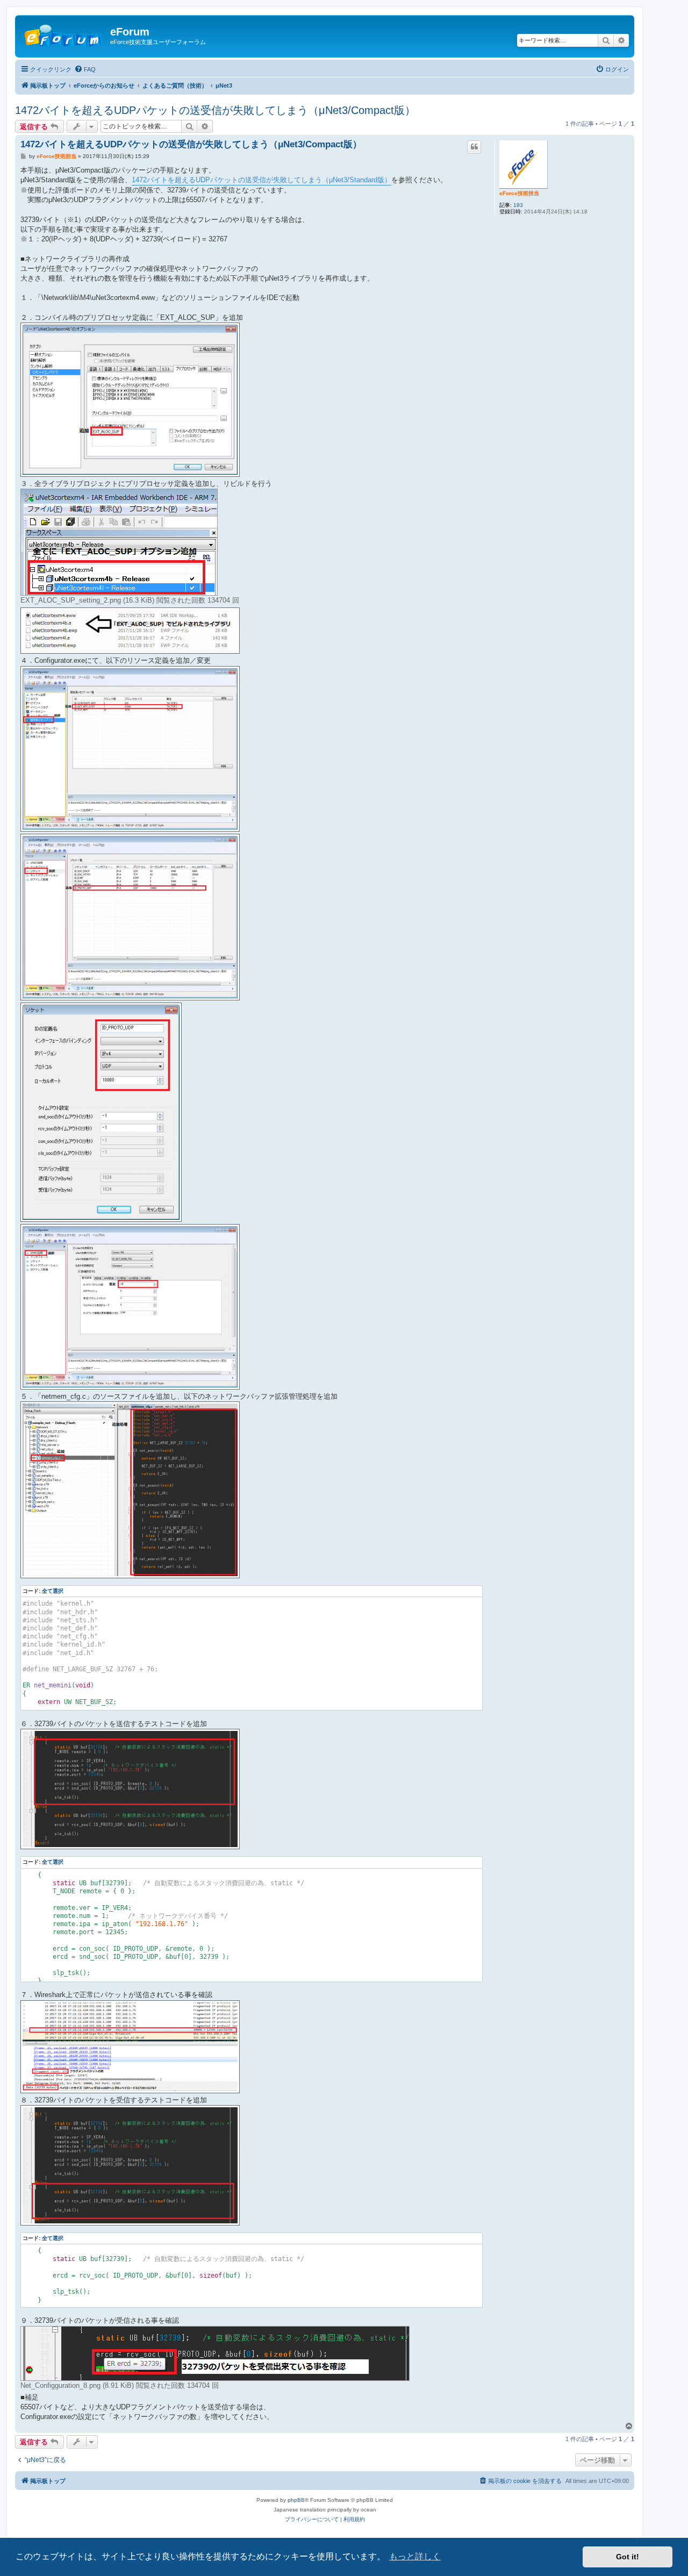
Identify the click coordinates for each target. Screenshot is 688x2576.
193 (518, 205)
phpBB (296, 2500)
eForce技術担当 (519, 193)
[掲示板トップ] (64, 35)
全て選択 (53, 1591)
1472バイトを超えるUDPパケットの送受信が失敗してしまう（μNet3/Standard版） (261, 180)
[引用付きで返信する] (474, 147)
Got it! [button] (628, 2557)
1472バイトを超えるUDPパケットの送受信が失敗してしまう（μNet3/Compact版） (215, 110)
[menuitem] (85, 69)
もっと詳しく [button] (415, 2556)
